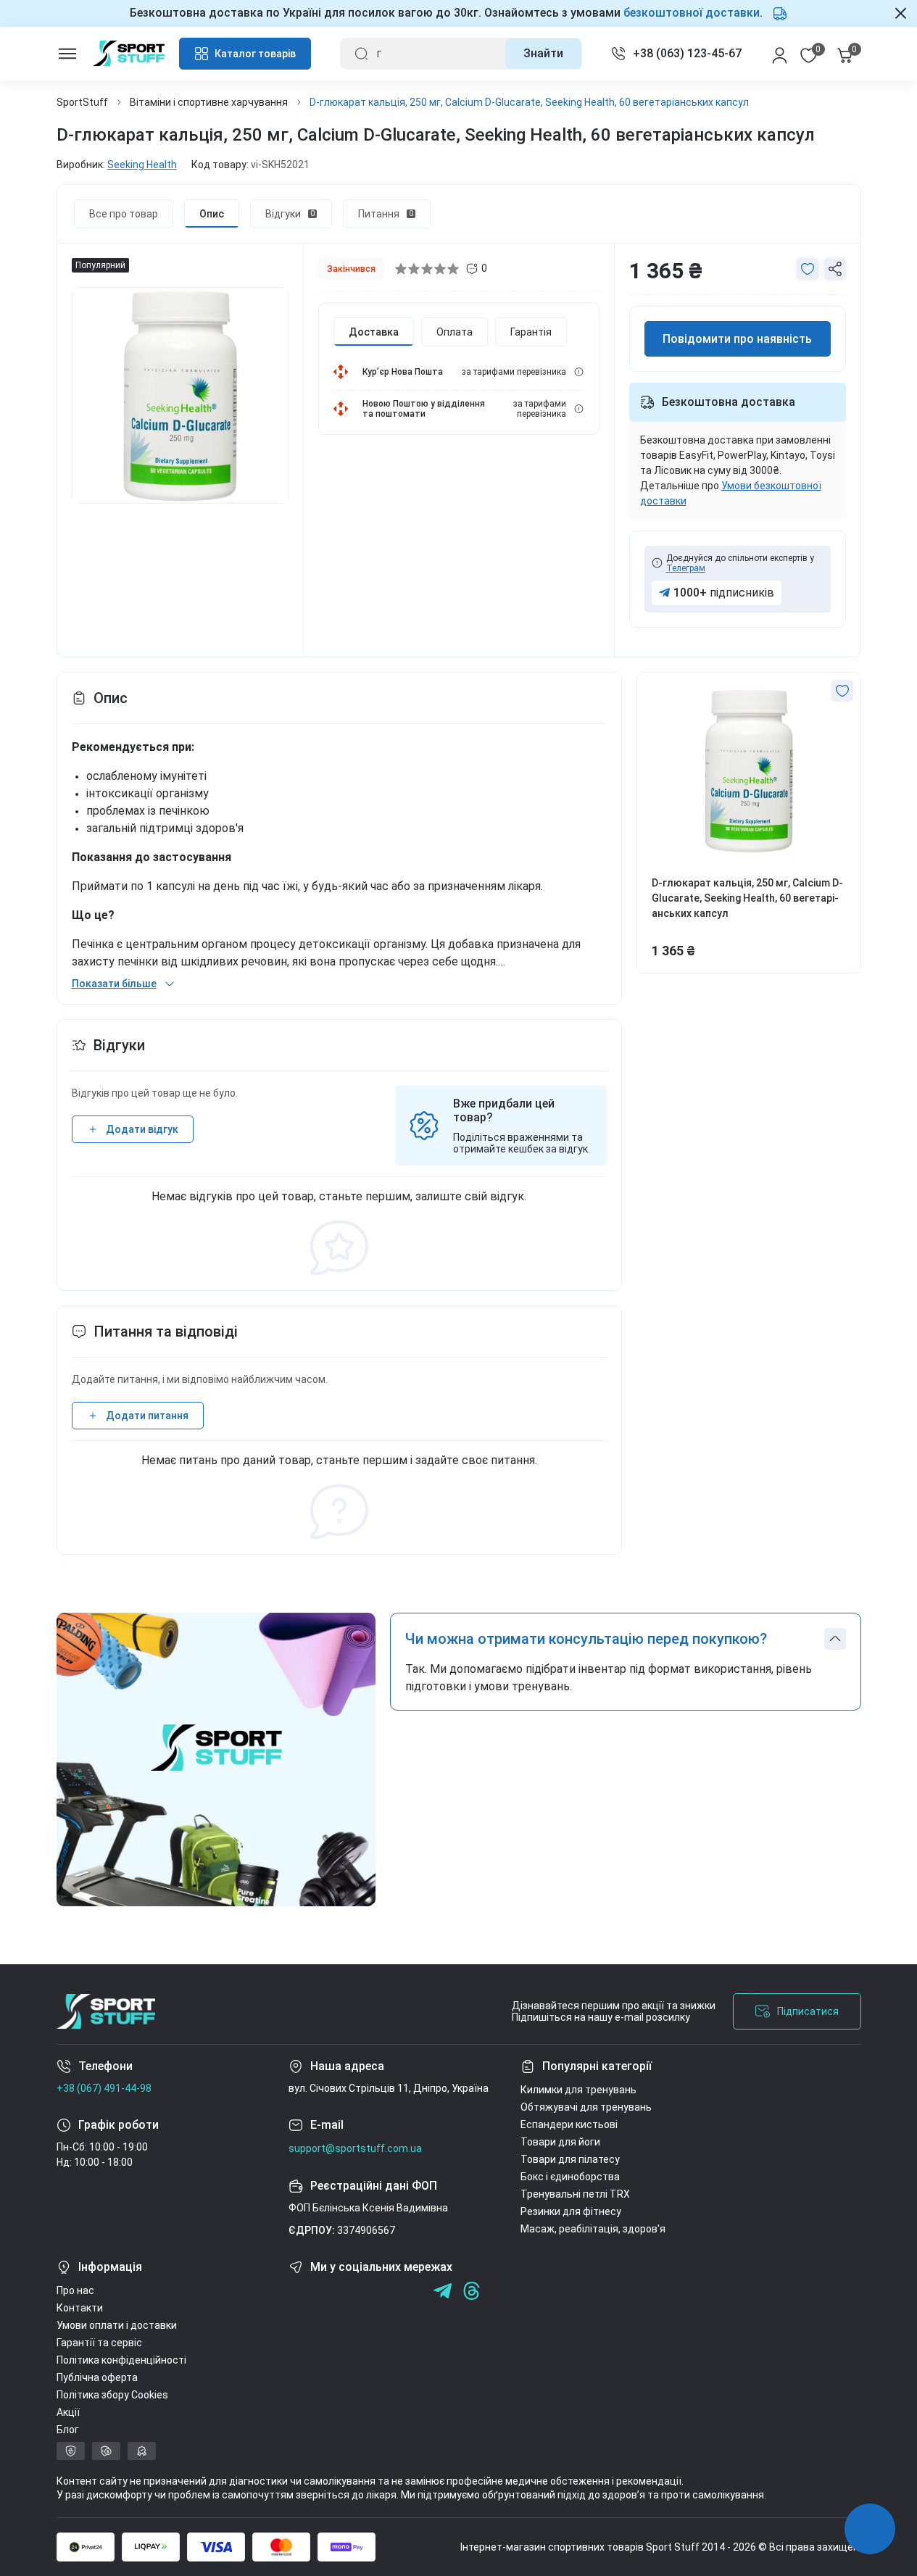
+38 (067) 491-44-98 (104, 2088)
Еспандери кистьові (569, 2124)
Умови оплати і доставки (117, 2325)
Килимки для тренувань (578, 2090)
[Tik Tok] (385, 2291)
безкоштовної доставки (692, 13)
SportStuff (82, 102)
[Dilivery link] (579, 372)
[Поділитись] (835, 269)
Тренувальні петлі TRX (575, 2194)
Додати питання (147, 1416)
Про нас (75, 2290)
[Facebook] (298, 2291)
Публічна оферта (97, 2377)
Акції (68, 2412)
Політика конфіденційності (121, 2360)
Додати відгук (142, 1129)
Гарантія (531, 332)
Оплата (455, 332)
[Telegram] (414, 2291)
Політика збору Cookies (112, 2395)
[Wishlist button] (808, 269)
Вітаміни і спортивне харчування (209, 102)
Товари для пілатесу (570, 2159)
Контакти (80, 2308)
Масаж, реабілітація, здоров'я (593, 2229)
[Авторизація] (780, 54)
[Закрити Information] (901, 13)
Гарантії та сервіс (99, 2343)
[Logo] (129, 53)
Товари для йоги (560, 2142)
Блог (68, 2430)
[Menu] (67, 54)
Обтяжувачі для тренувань (586, 2107)
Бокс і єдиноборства (570, 2177)
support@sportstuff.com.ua (355, 2148)
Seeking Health (142, 165)
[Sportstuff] (106, 2011)
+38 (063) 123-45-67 (687, 53)
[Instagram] (327, 2291)
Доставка (374, 332)
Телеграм (686, 568)
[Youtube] (356, 2291)
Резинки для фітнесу (571, 2211)
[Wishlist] (842, 691)
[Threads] (472, 2291)
